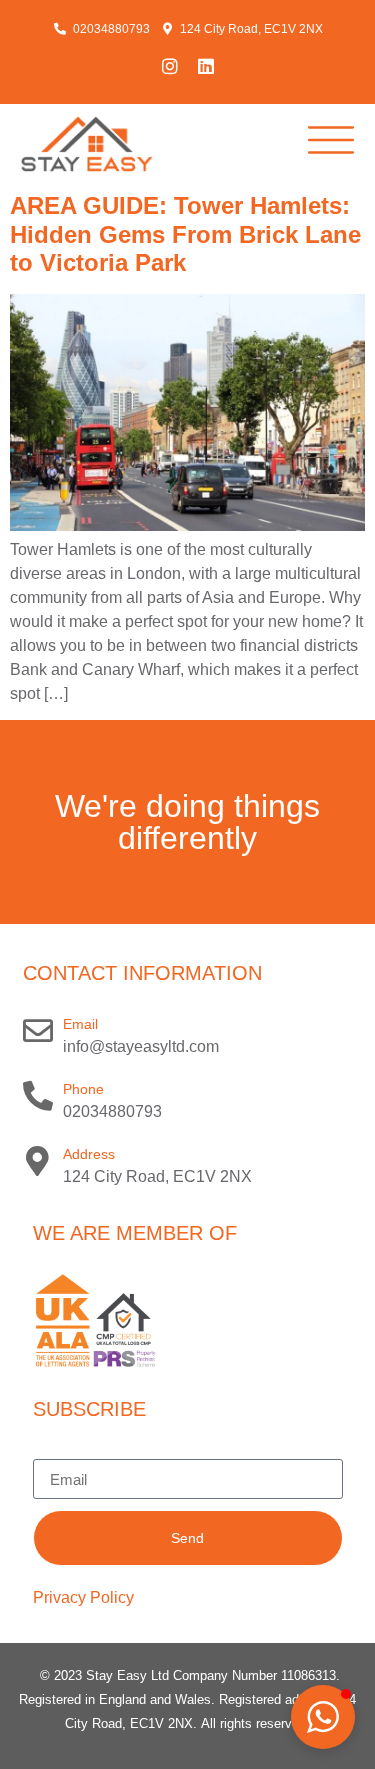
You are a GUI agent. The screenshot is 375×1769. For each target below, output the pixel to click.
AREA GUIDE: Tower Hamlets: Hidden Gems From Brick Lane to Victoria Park (185, 234)
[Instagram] (170, 66)
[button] (323, 1717)
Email (80, 1024)
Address (89, 1154)
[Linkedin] (206, 66)
